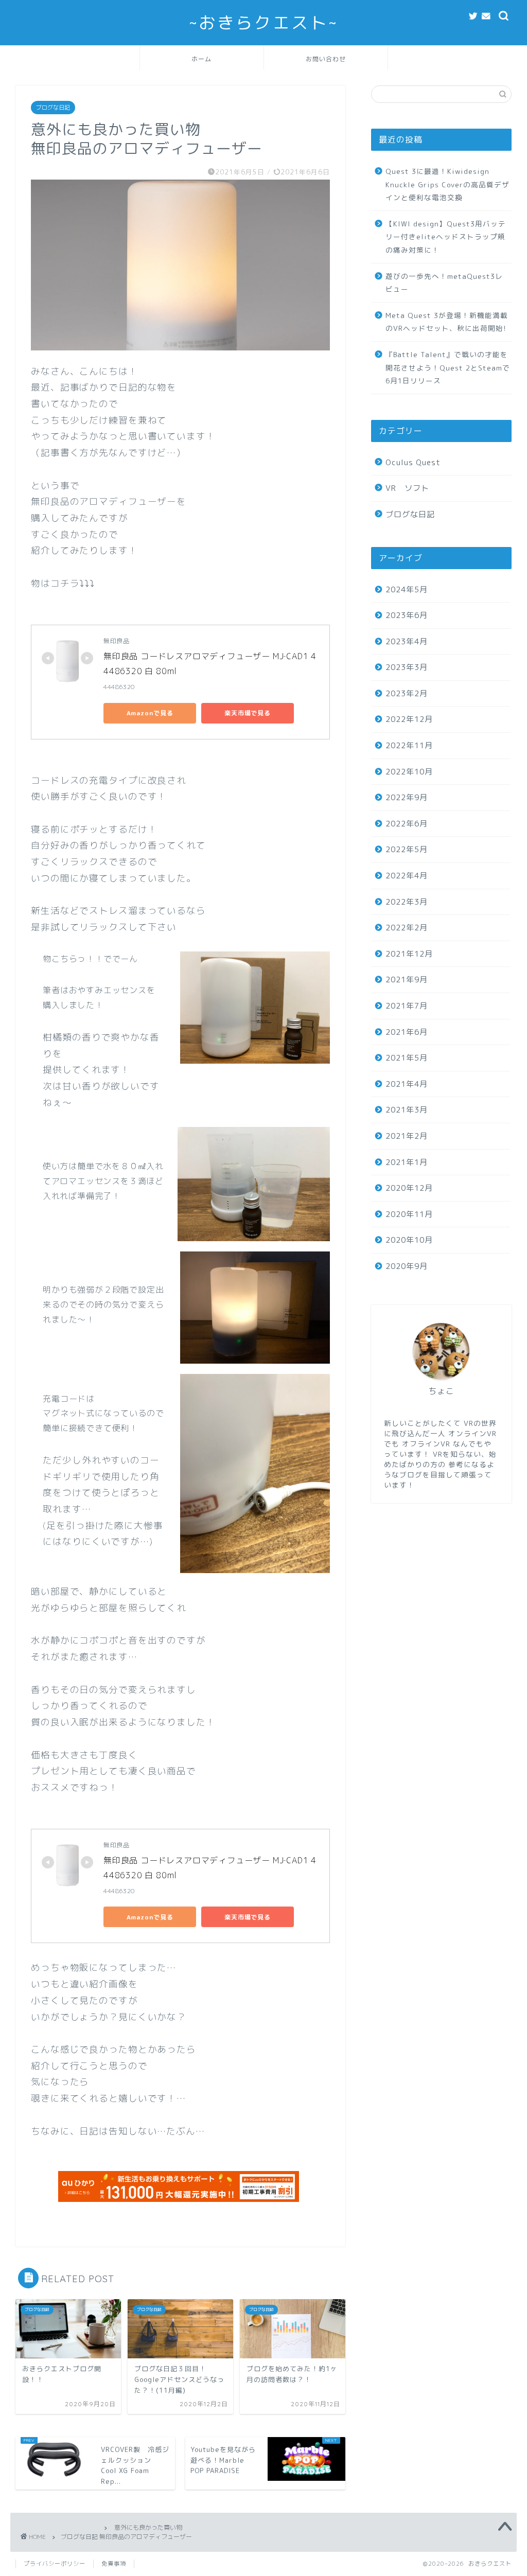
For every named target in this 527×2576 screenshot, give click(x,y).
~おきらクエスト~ (263, 22)
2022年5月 (407, 849)
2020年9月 (407, 1266)
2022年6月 (407, 824)
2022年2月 (407, 928)
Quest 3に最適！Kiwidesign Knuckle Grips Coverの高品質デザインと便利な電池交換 (447, 184)
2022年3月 (407, 902)
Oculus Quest (413, 462)
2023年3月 (407, 667)
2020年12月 (409, 1188)
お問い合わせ (326, 59)
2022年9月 (407, 797)
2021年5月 (407, 1058)
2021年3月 (407, 1110)
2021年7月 (407, 1006)
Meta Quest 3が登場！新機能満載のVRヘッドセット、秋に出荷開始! (447, 322)
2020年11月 (409, 1214)
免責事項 (114, 2564)
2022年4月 (407, 876)
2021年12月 (409, 954)
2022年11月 (409, 745)
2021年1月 (407, 1162)
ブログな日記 (53, 108)
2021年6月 (407, 1032)
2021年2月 (407, 1136)
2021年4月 (407, 1084)
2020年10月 (409, 1240)
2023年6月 (407, 615)
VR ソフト (407, 488)
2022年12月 (409, 719)
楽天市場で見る (248, 713)
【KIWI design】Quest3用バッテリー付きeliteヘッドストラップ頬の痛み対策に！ (446, 237)
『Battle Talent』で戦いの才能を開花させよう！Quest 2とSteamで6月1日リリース (448, 367)
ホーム (201, 59)
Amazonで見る (150, 713)
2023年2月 (407, 693)
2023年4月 (407, 641)
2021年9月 (407, 980)
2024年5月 (407, 589)
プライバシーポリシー (55, 2564)
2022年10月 (409, 772)
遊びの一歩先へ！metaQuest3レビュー (444, 283)
